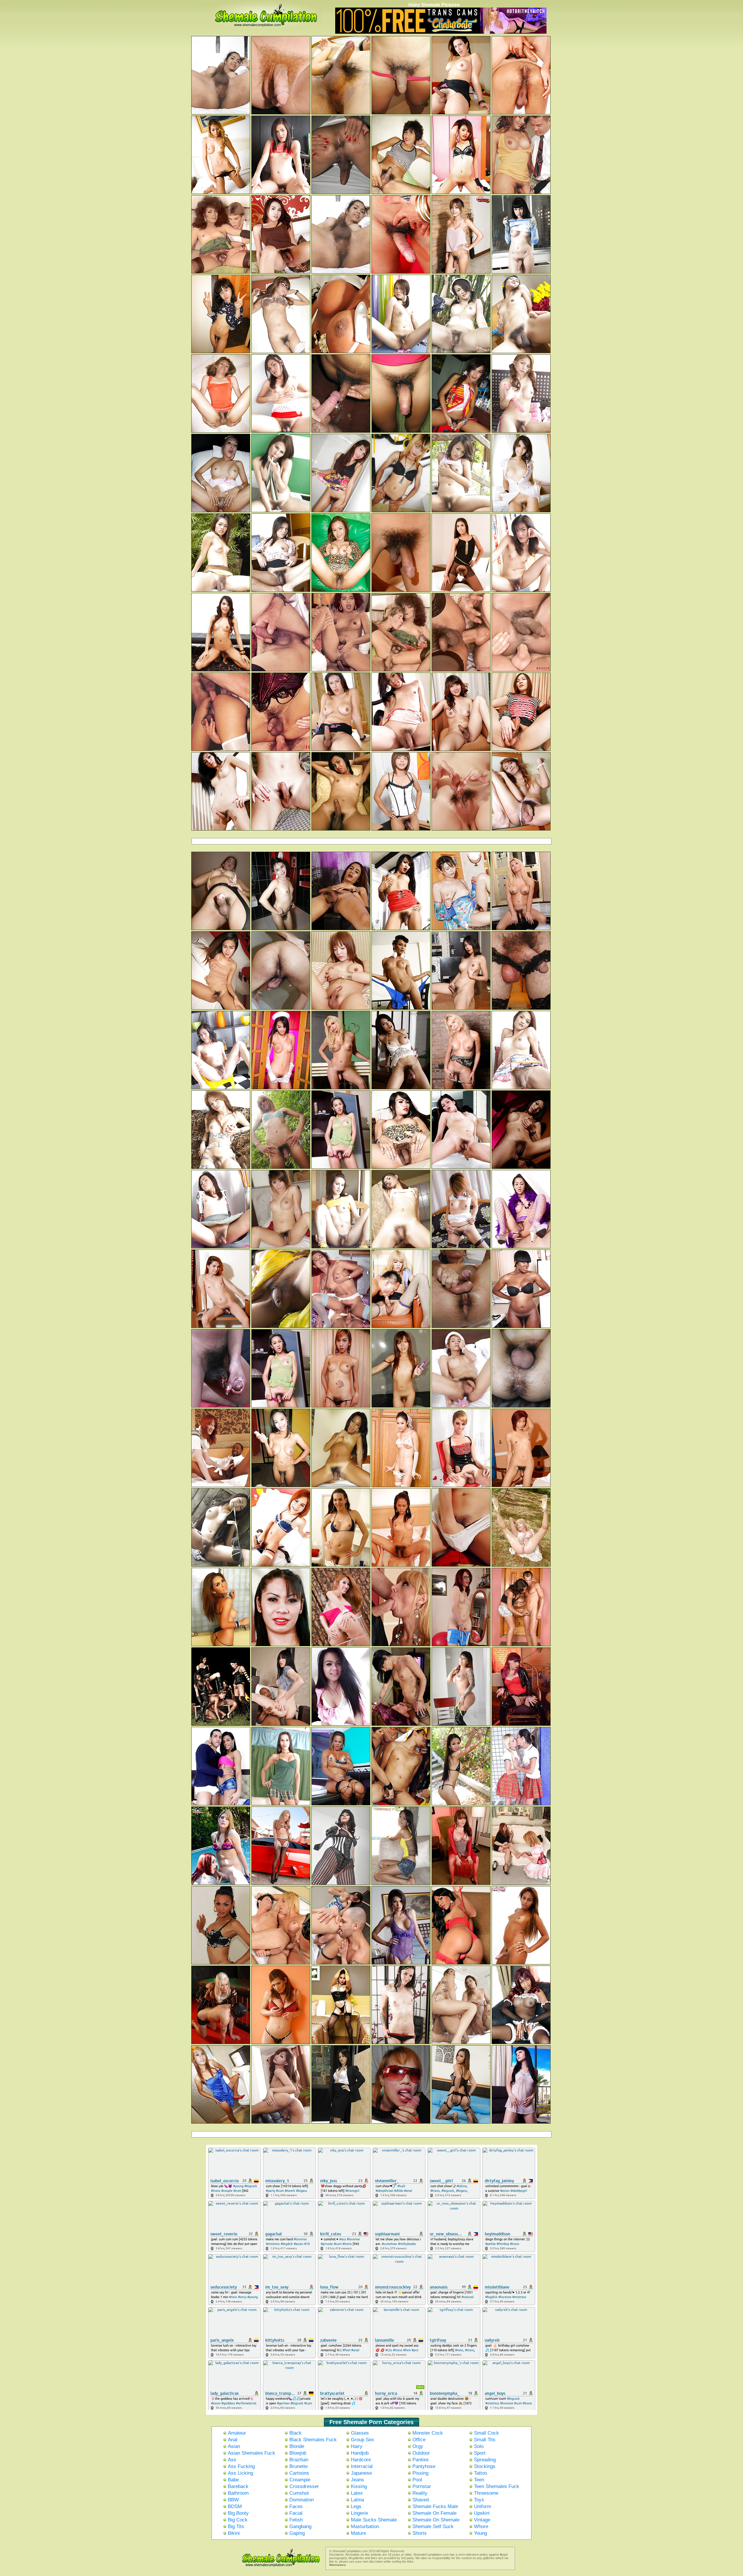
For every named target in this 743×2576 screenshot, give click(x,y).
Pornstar (422, 2486)
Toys (479, 2500)
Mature (358, 2533)
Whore (481, 2526)
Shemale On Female (434, 2513)
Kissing (359, 2486)
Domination (302, 2500)
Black (295, 2433)
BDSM (235, 2506)
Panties (421, 2460)
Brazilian (299, 2460)
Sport (480, 2453)
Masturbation (365, 2526)
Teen (479, 2480)
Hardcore (361, 2460)
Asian (234, 2446)
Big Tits (236, 2526)
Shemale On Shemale (436, 2520)
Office (419, 2440)
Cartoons (299, 2473)
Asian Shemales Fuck (251, 2453)
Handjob (360, 2453)
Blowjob (298, 2453)
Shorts (420, 2533)
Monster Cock (428, 2433)
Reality (420, 2493)
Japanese (361, 2473)
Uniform (483, 2506)
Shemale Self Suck (433, 2526)
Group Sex (363, 2440)
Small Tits (485, 2440)
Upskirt (482, 2513)
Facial (296, 2513)
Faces (296, 2506)
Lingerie (359, 2513)
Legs (356, 2506)
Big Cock (238, 2520)
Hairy (357, 2446)
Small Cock (486, 2433)
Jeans (357, 2480)
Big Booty (238, 2513)
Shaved (421, 2500)
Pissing (420, 2473)
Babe (233, 2480)
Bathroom (238, 2493)
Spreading (485, 2460)
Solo (479, 2446)
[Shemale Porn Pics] (275, 2568)
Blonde (297, 2446)
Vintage (482, 2520)
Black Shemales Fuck (313, 2440)
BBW (233, 2500)
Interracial (362, 2466)
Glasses (360, 2433)
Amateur (237, 2433)
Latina (357, 2500)
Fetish (296, 2520)
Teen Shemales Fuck (497, 2486)
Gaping (297, 2533)
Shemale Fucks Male (435, 2506)
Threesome (486, 2493)
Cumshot (299, 2493)
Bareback (238, 2486)
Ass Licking (240, 2473)
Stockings (485, 2466)
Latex (357, 2493)
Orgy (418, 2446)
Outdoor (421, 2453)
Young (480, 2533)
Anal (233, 2440)
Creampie (300, 2480)
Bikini (234, 2533)
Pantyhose (424, 2466)
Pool (417, 2480)
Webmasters (337, 2565)
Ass (232, 2460)
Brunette (299, 2466)
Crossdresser (304, 2486)
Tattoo (480, 2473)
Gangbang (300, 2526)
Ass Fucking (241, 2466)
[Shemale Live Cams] (441, 33)
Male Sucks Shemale (374, 2520)
